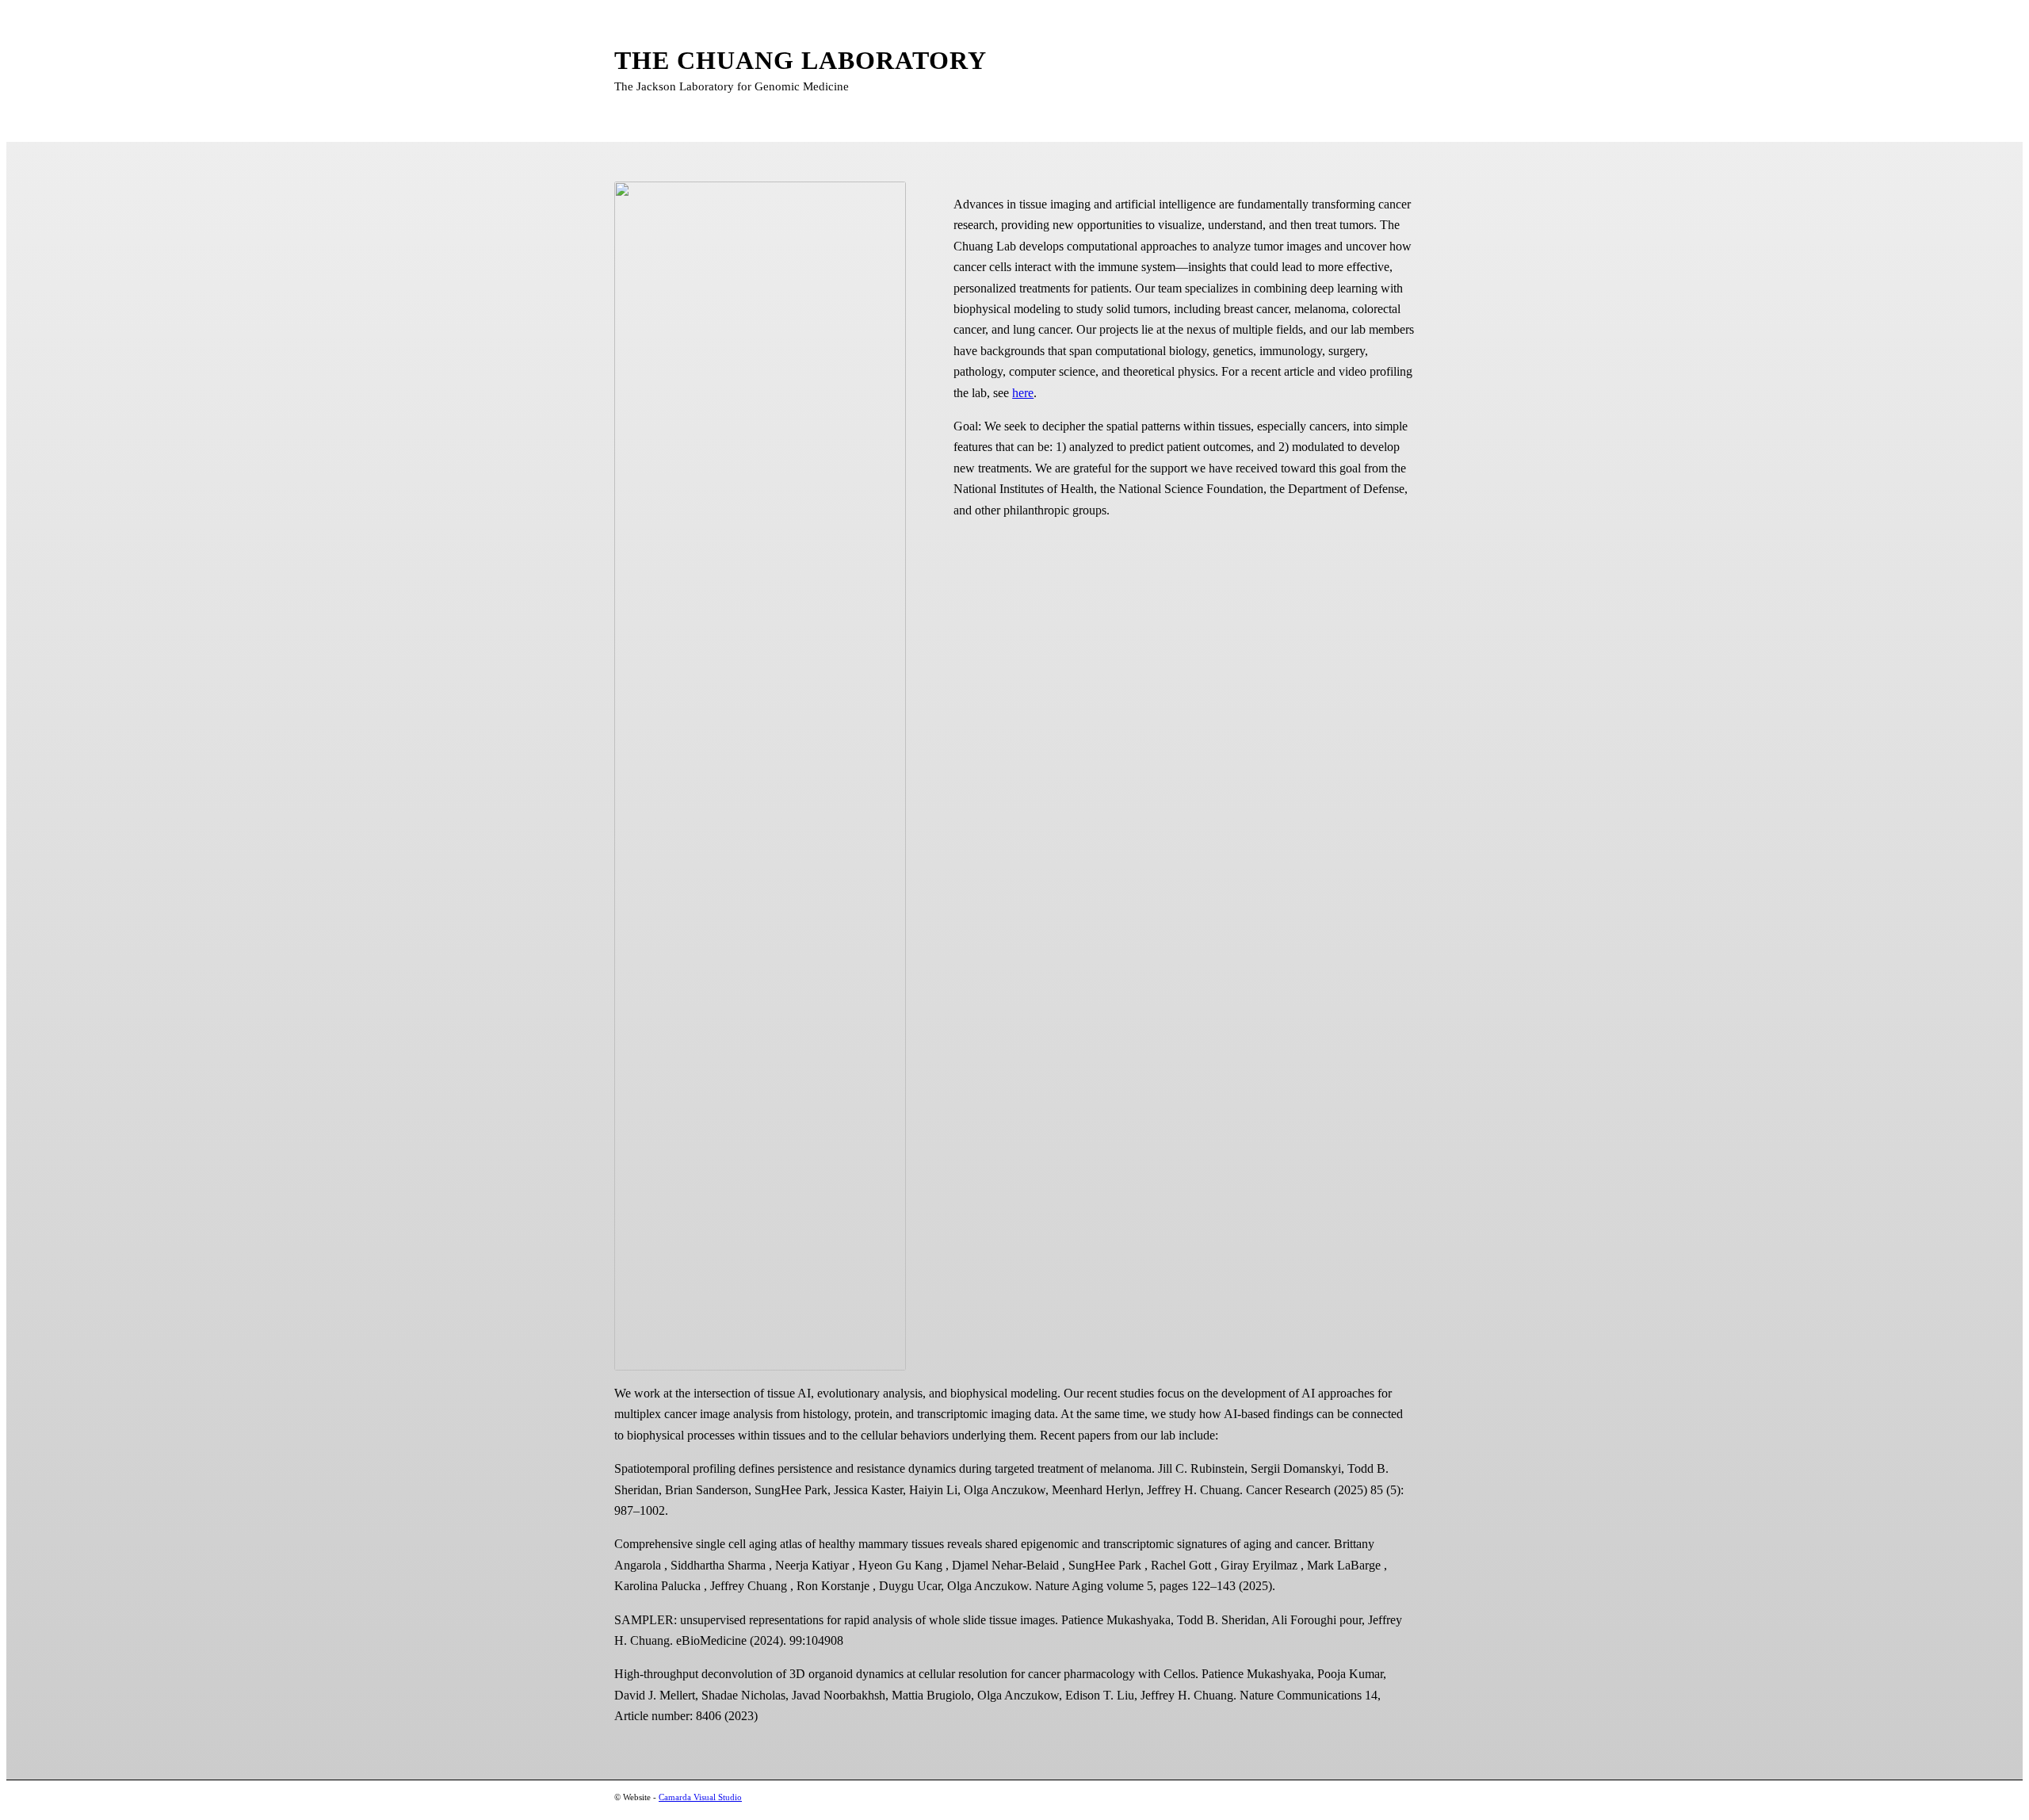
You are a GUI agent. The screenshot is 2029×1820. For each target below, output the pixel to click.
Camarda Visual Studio (700, 1797)
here (1023, 393)
